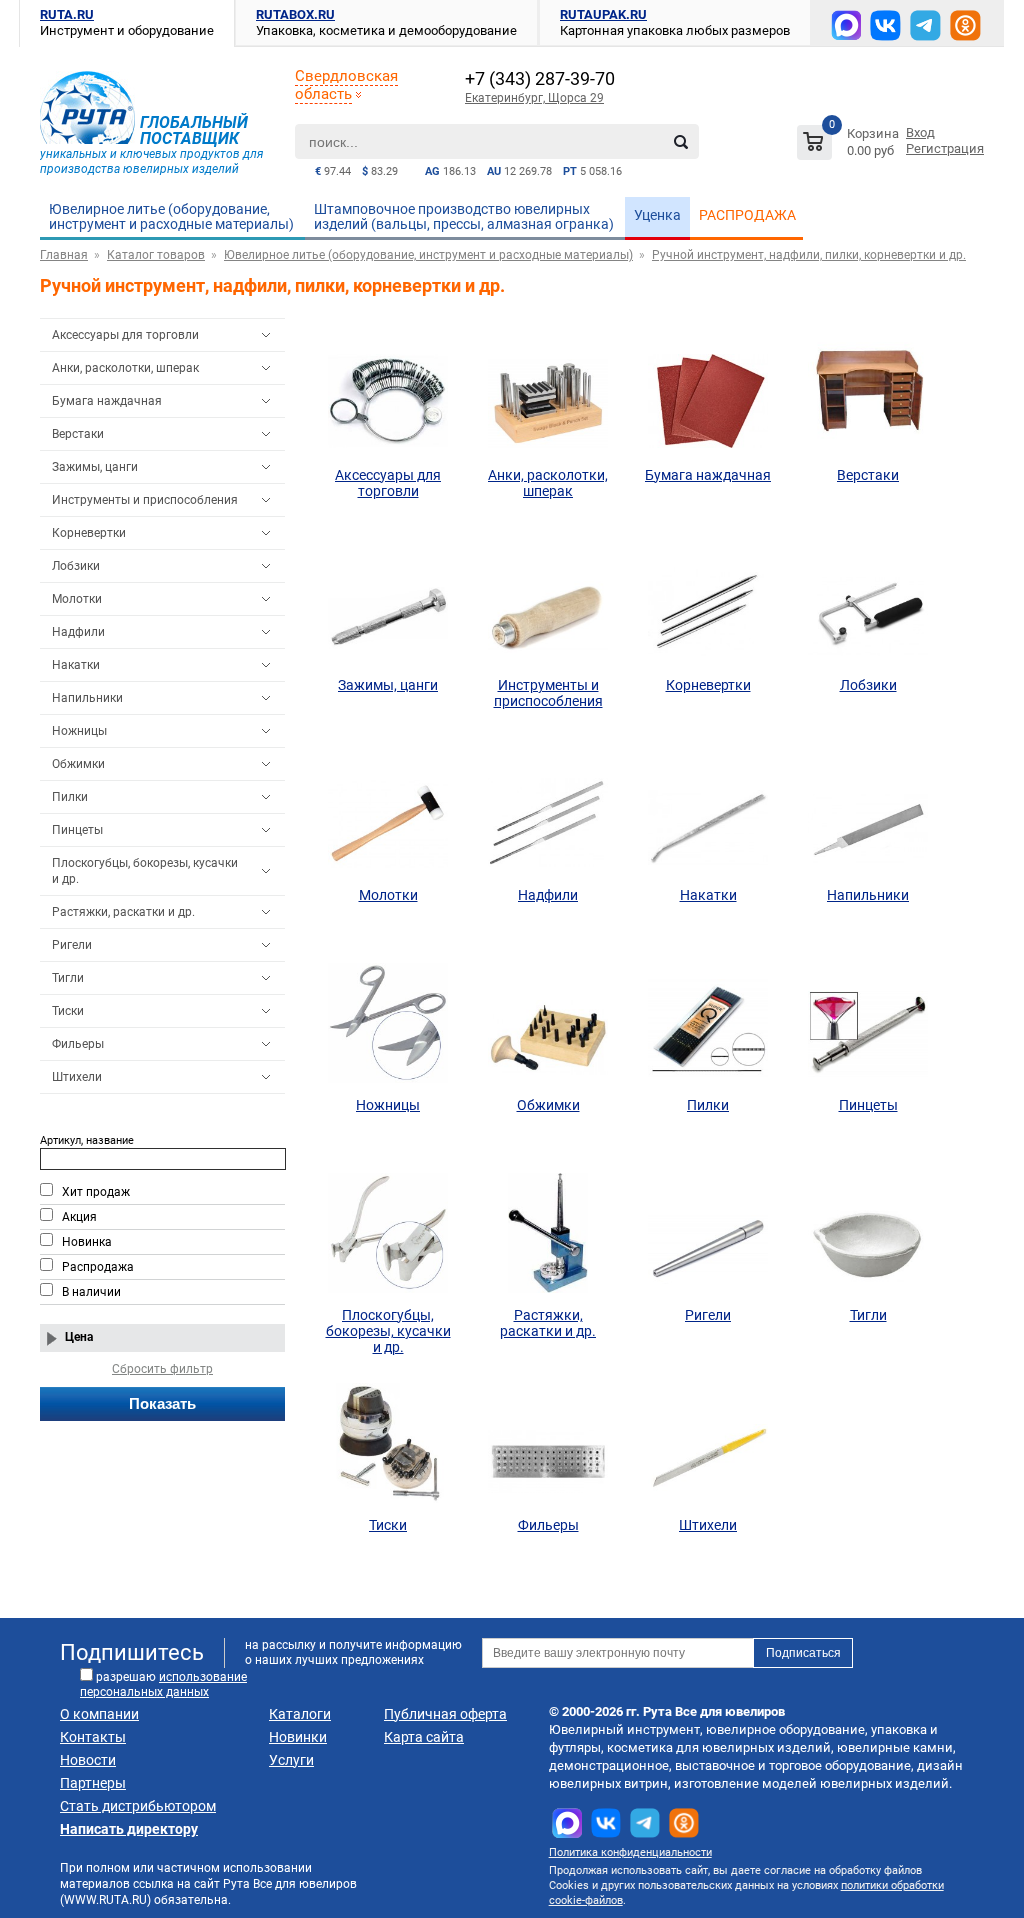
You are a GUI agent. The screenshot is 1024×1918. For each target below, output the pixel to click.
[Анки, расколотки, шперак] (548, 393)
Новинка (87, 1242)
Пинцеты (77, 830)
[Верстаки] (868, 393)
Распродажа (98, 1267)
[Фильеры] (548, 1443)
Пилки (70, 797)
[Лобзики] (868, 603)
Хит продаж (96, 1192)
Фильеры (78, 1044)
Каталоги (300, 1714)
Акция (79, 1217)
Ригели (72, 945)
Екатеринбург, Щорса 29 (534, 98)
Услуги (291, 1760)
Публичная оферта (445, 1714)
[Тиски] (388, 1443)
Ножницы (79, 731)
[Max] (846, 25)
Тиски (68, 1011)
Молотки (77, 599)
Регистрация (945, 148)
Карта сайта (424, 1737)
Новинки (298, 1737)
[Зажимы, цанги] (388, 603)
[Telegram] (925, 25)
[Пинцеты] (868, 1023)
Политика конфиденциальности (630, 1852)
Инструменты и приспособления (145, 500)
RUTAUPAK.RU (603, 14)
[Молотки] (388, 813)
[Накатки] (708, 813)
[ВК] (885, 25)
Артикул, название (87, 1140)
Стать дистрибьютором (138, 1806)
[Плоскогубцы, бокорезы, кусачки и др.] (388, 1233)
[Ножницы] (388, 1023)
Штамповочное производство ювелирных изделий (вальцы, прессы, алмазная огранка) (464, 216)
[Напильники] (868, 813)
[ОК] (965, 25)
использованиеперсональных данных (163, 1684)
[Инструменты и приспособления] (548, 603)
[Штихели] (708, 1443)
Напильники (87, 698)
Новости (88, 1760)
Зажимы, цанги (95, 467)
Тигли (68, 978)
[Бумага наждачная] (708, 393)
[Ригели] (708, 1233)
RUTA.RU (67, 14)
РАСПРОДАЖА (747, 215)
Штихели (77, 1077)
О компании (99, 1714)
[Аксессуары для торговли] (388, 393)
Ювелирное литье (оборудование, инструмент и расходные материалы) (171, 216)
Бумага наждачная (107, 401)
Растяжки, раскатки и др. (123, 912)
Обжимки (78, 764)
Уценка (657, 215)
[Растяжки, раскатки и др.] (548, 1233)
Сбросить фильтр (162, 1369)
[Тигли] (868, 1233)
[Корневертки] (708, 603)
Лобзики (76, 566)
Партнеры (93, 1783)
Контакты (93, 1737)
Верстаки (78, 434)
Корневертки (89, 533)
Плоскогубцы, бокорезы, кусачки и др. (145, 871)
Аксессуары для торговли (125, 335)
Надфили (78, 632)
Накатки (76, 665)
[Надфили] (548, 813)
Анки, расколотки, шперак (125, 368)
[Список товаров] (850, 145)
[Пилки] (708, 1023)
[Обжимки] (548, 1023)
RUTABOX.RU (295, 14)
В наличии (91, 1292)
